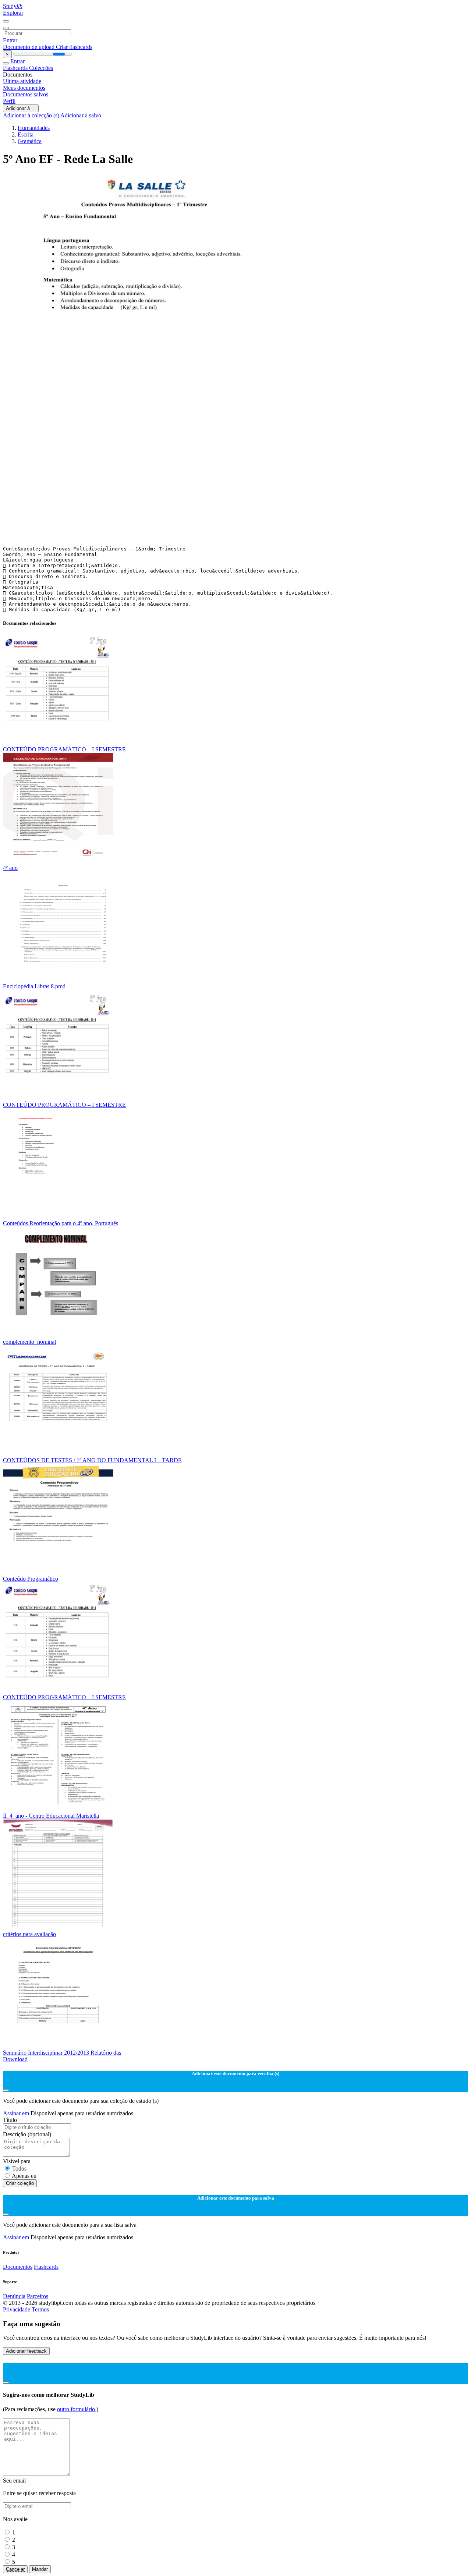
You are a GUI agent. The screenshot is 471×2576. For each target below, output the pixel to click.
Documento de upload (29, 47)
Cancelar (15, 2569)
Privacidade (17, 2309)
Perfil (9, 101)
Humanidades (34, 128)
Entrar (10, 40)
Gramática (30, 141)
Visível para (17, 2161)
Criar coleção (20, 2183)
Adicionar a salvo (81, 115)
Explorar (13, 13)
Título (10, 2120)
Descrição (27, 2134)
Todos (19, 2168)
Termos (40, 2309)
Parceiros (38, 2296)
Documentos (18, 2267)
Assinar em (17, 2113)
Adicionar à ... (21, 108)
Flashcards (16, 68)
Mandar (40, 2569)
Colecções (41, 68)
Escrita (26, 134)
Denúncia (14, 2296)
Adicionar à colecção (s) (32, 115)
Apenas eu (24, 2176)
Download (15, 2059)
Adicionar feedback (26, 2351)
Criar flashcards (74, 47)
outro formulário (77, 2409)
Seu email (14, 2481)
